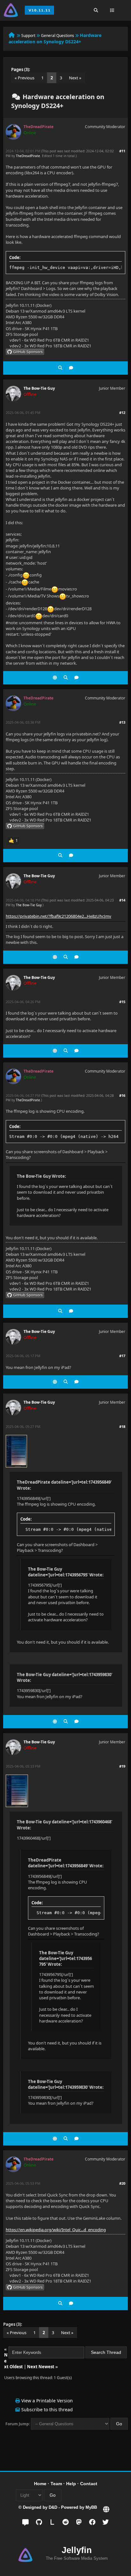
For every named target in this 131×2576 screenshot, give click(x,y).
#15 (122, 1002)
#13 (122, 722)
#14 (122, 900)
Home (40, 2484)
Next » (75, 78)
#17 (122, 1356)
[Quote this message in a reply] (71, 368)
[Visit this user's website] (55, 678)
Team (56, 2484)
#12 (122, 412)
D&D (53, 2507)
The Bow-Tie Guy (39, 388)
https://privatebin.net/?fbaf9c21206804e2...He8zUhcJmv (59, 916)
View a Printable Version (47, 2401)
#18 (122, 1426)
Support (28, 36)
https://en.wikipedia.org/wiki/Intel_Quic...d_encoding (56, 2230)
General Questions (58, 36)
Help (71, 2484)
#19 (122, 1766)
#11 (122, 151)
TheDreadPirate (28, 156)
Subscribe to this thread (47, 2410)
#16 (122, 1095)
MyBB (91, 2507)
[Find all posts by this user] (60, 368)
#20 (122, 2183)
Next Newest (41, 2367)
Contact (89, 2484)
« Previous (24, 78)
